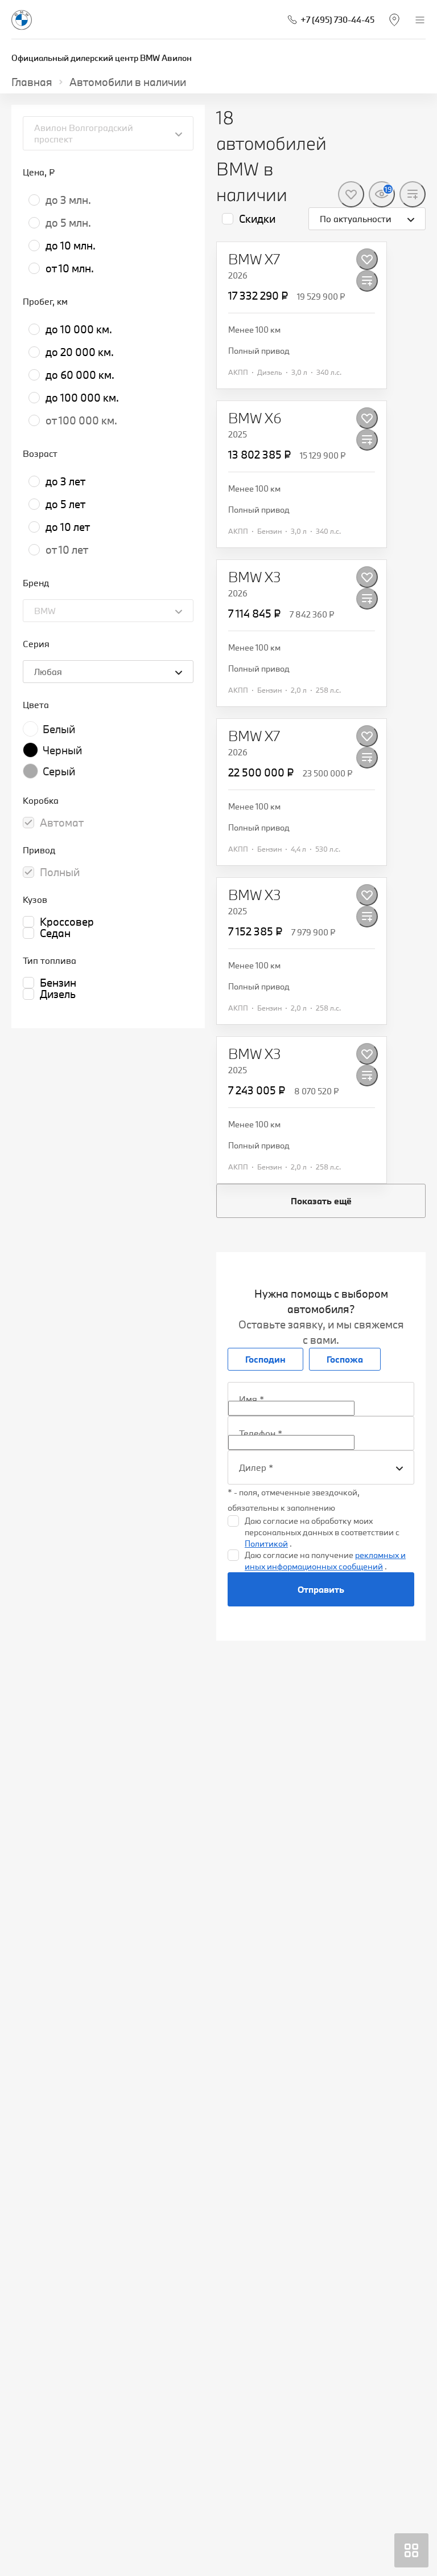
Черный (62, 750)
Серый (59, 771)
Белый (59, 729)
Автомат (62, 823)
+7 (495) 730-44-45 (337, 20)
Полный (60, 872)
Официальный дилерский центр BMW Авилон (102, 58)
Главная (32, 82)
